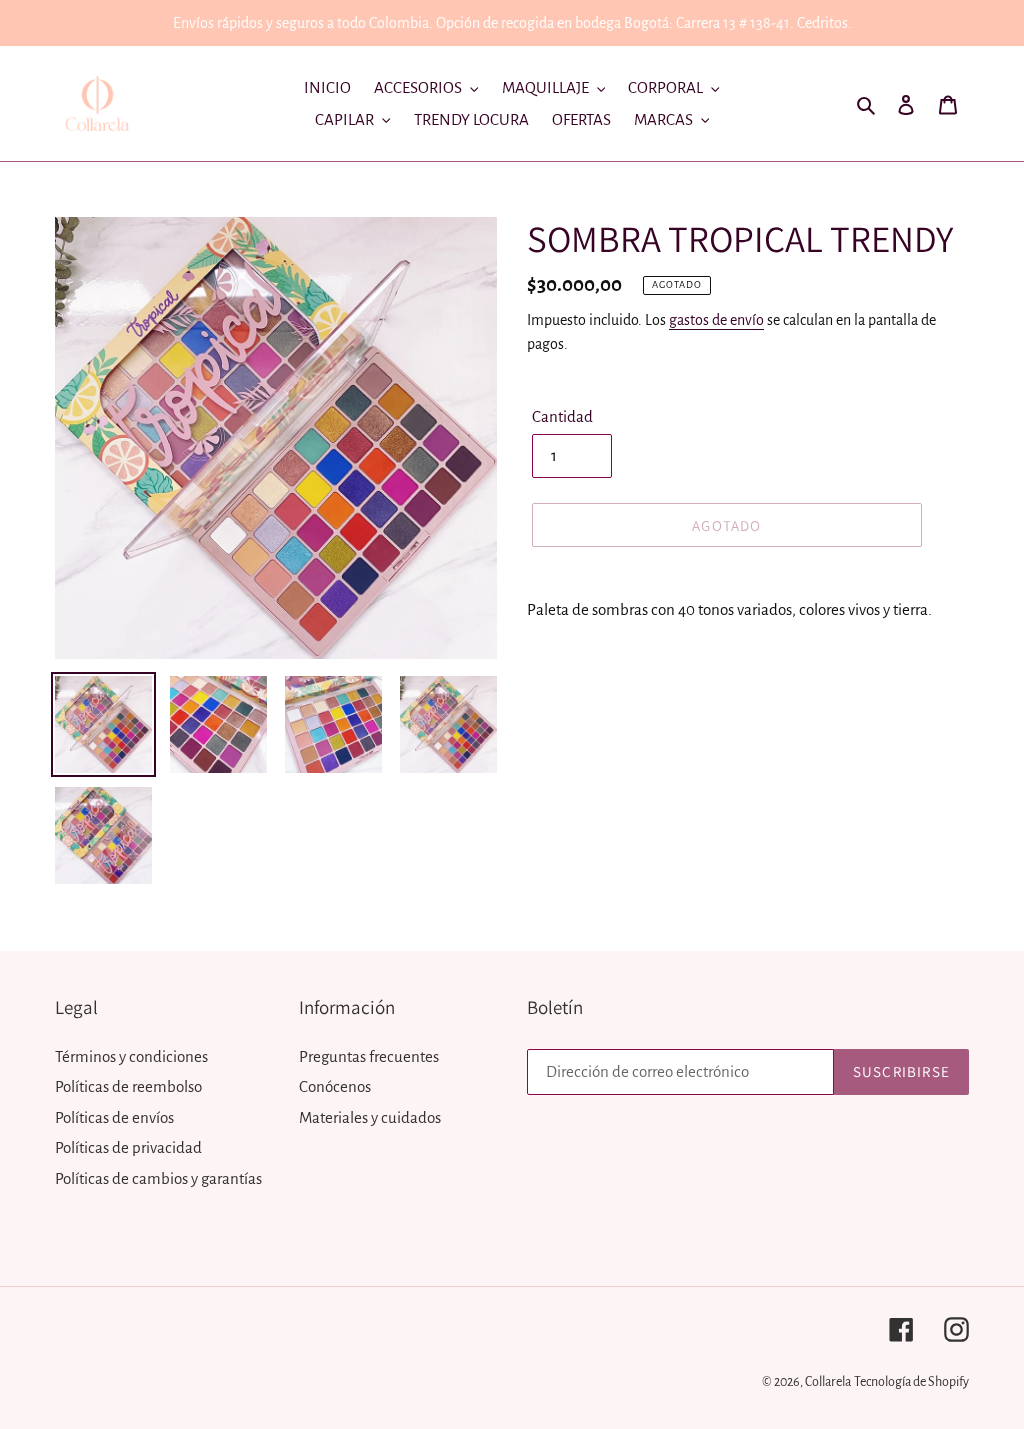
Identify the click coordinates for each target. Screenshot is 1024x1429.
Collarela (828, 1382)
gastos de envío (716, 320)
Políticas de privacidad (128, 1147)
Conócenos (335, 1086)
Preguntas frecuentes (369, 1056)
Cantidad (562, 416)
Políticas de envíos (114, 1117)
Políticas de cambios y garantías (158, 1178)
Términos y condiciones (131, 1056)
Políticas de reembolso (128, 1086)
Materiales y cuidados (370, 1117)
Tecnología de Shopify (911, 1382)
